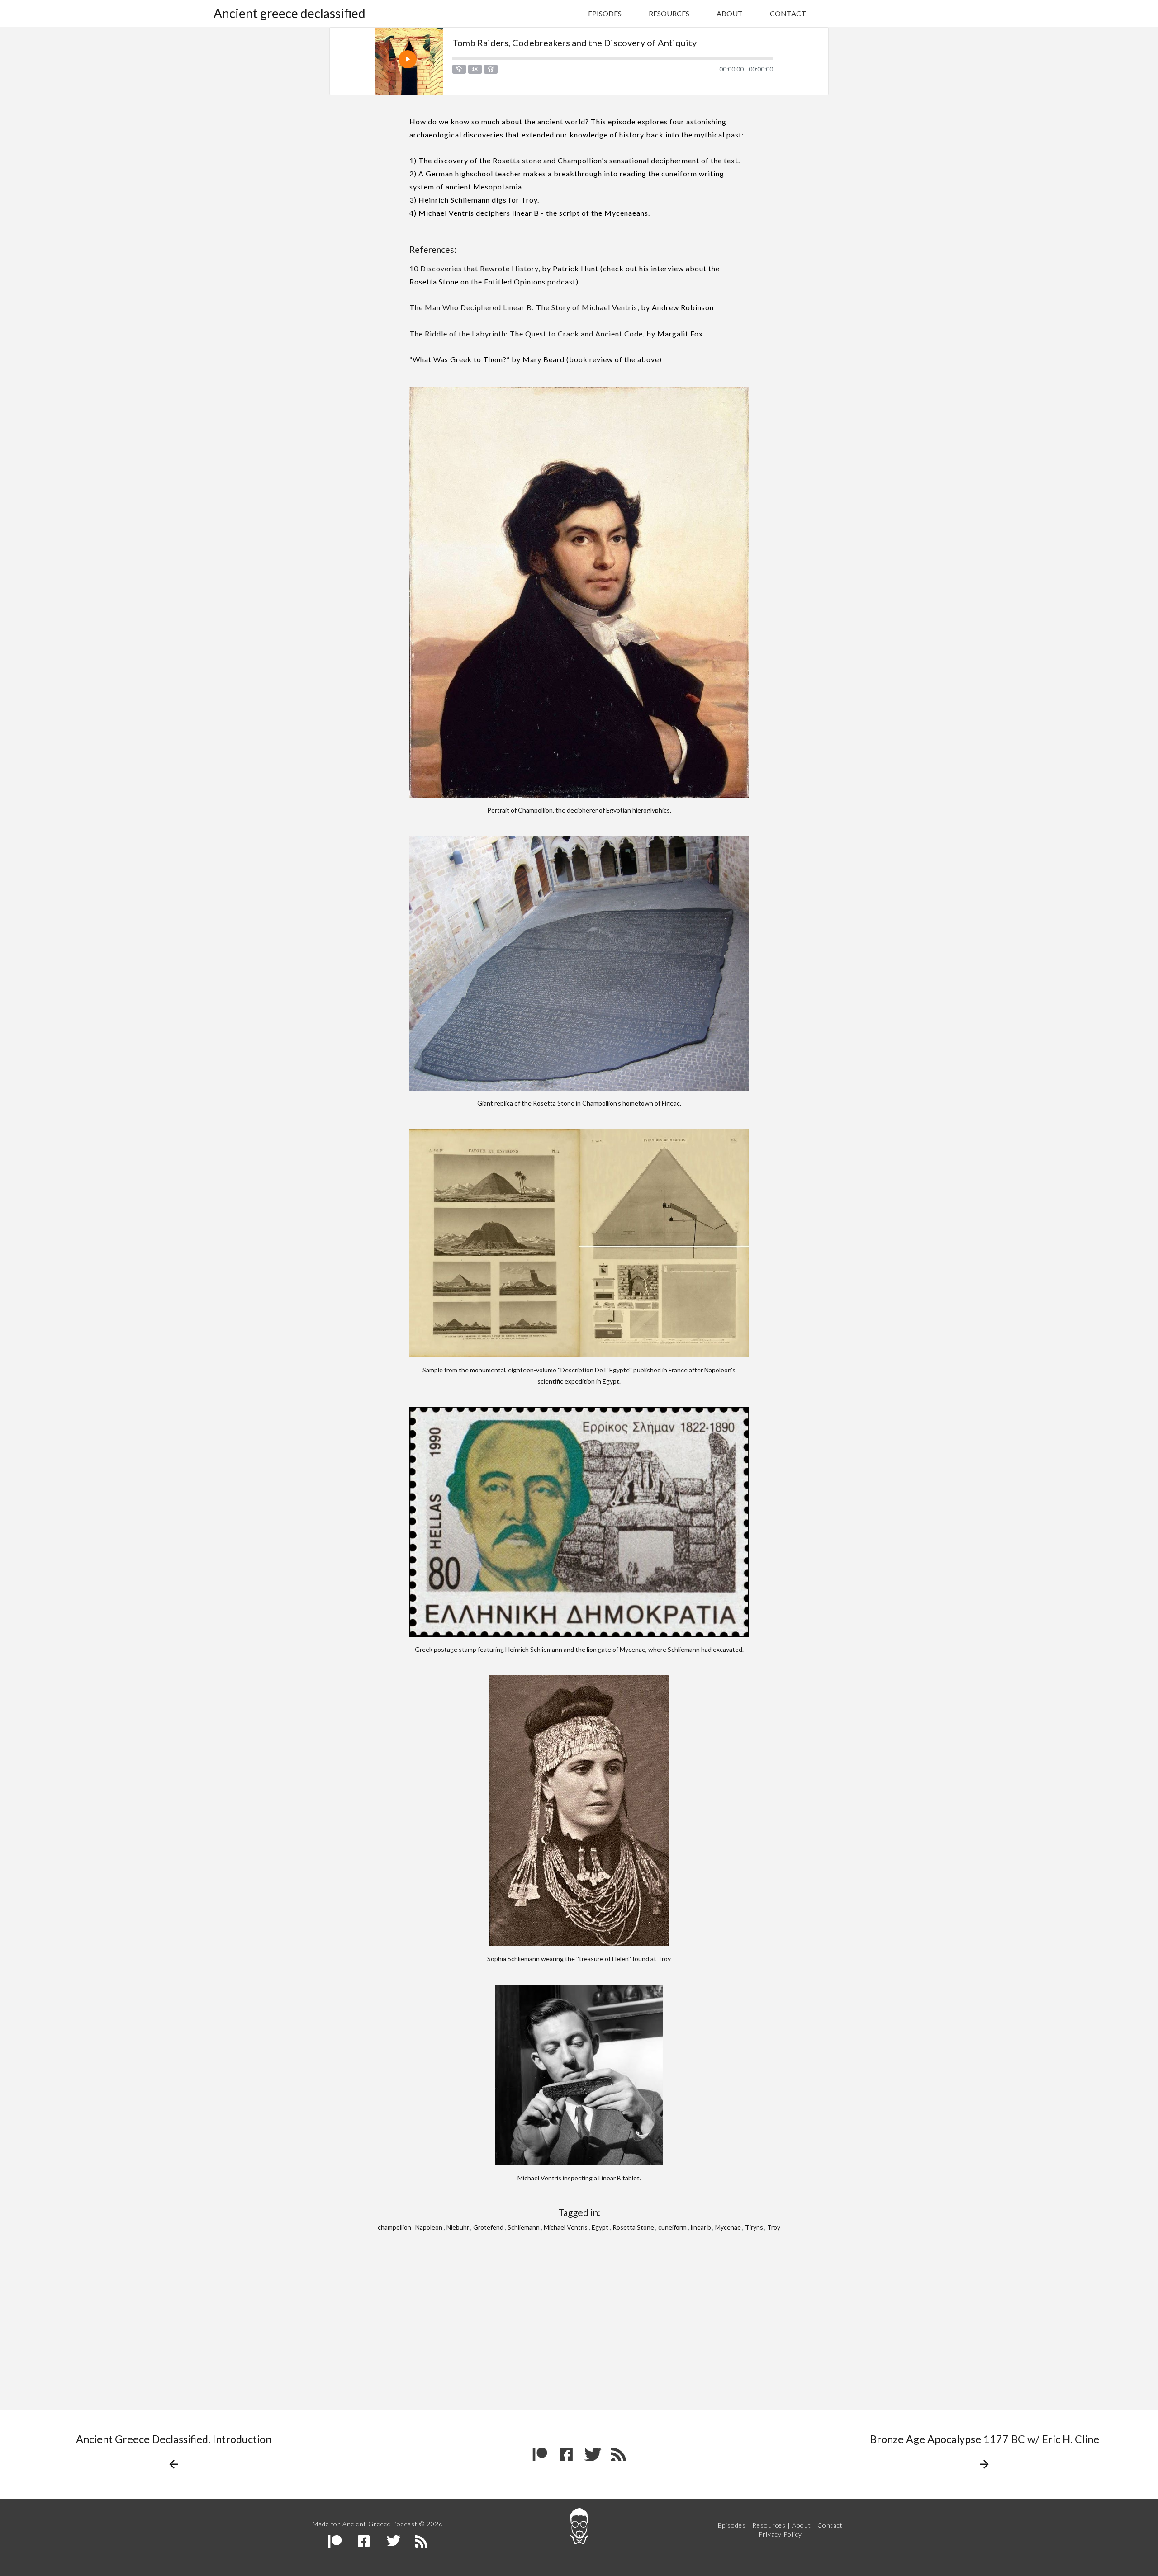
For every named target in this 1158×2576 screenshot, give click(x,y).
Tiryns (754, 2227)
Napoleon (429, 2227)
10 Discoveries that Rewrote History (474, 268)
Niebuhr (458, 2227)
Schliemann (524, 2227)
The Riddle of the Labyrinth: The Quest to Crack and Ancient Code (526, 333)
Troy (774, 2227)
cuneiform (672, 2227)
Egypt (600, 2227)
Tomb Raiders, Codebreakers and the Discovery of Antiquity (574, 43)
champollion (394, 2227)
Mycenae (728, 2227)
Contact (788, 13)
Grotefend (488, 2227)
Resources (669, 13)
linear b (701, 2227)
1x (475, 69)
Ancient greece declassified (289, 13)
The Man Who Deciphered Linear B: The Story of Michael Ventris (523, 307)
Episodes (605, 13)
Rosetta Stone (633, 2227)
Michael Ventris (566, 2227)
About (730, 13)
